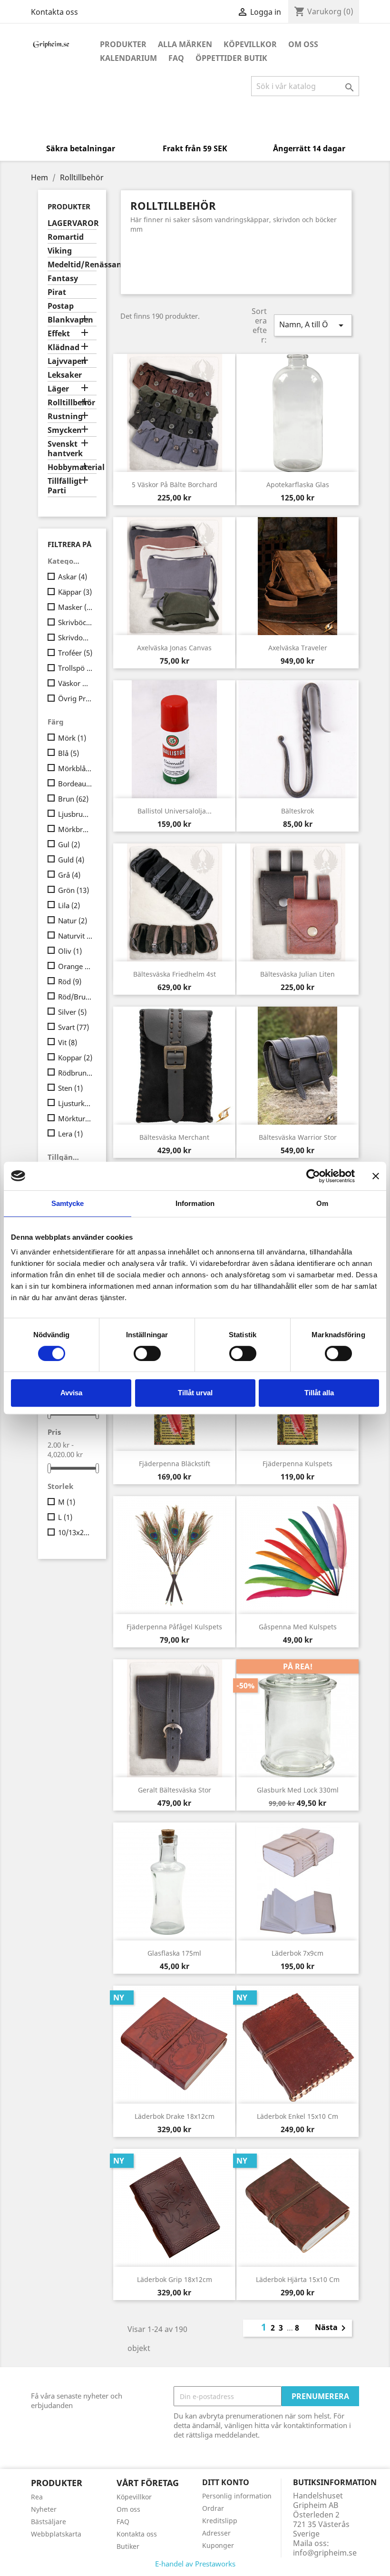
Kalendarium (128, 58)
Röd (70, 981)
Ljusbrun (75, 814)
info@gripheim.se (325, 2553)
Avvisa (71, 1393)
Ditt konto (226, 2482)
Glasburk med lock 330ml (298, 1790)
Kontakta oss (54, 12)
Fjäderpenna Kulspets (297, 1464)
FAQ (176, 58)
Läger (58, 389)
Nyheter (44, 2509)
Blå (68, 753)
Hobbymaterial (72, 467)
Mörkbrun (75, 829)
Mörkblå (75, 768)
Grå (69, 875)
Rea (37, 2497)
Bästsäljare (49, 2522)
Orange (75, 966)
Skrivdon (75, 637)
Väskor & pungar (75, 683)
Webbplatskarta (56, 2534)
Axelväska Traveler (298, 648)
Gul (69, 844)
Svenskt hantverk (65, 449)
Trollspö (75, 668)
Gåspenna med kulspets (298, 1627)
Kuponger (218, 2545)
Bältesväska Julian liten (297, 974)
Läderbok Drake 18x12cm (175, 2116)
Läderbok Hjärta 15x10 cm (298, 2279)
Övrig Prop (75, 698)
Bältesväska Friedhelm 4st (175, 974)
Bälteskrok (297, 811)
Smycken (65, 430)
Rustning (65, 416)
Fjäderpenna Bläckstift (175, 1464)
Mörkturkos (75, 1118)
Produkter (123, 44)
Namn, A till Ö (313, 325)
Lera (70, 1134)
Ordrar (213, 2508)
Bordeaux (75, 784)
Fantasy (63, 279)
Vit (68, 1042)
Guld (71, 860)
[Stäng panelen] (376, 1176)
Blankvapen (70, 320)
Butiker (128, 2546)
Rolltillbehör (71, 403)
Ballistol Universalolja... (175, 811)
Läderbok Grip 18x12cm (175, 2279)
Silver (72, 1012)
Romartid (66, 237)
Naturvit (75, 936)
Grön (73, 890)
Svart (73, 1027)
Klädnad (63, 348)
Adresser (216, 2533)
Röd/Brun (75, 997)
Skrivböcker (75, 622)
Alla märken (185, 44)
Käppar (75, 592)
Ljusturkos (75, 1103)
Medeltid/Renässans (72, 265)
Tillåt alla (319, 1393)
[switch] (147, 1353)
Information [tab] (195, 1203)
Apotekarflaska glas (298, 485)
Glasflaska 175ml (174, 1953)
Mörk (72, 738)
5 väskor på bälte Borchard (175, 485)
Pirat (57, 292)
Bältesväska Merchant (174, 1137)
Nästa (332, 2328)
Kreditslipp (220, 2521)
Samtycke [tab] (68, 1203)
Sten (70, 1088)
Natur (73, 921)
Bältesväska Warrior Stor (298, 1137)
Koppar (75, 1058)
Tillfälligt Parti (65, 486)
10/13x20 (75, 1532)
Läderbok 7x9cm (297, 1953)
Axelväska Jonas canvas (174, 648)
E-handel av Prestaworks (195, 2564)
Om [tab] (322, 1203)
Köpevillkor (250, 44)
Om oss (303, 44)
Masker (75, 607)
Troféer (75, 653)
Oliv (70, 951)
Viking (60, 251)
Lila (69, 905)
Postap (61, 306)
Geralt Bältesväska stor (175, 1790)
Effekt (59, 334)
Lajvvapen (67, 361)
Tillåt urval (195, 1393)
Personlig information (237, 2496)
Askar (73, 577)
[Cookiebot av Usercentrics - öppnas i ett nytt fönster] (313, 1176)
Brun (73, 799)
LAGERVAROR (72, 223)
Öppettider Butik (231, 58)
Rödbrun (75, 1073)
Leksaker (65, 375)
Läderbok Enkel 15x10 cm (297, 2116)
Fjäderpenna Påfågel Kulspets (174, 1627)
